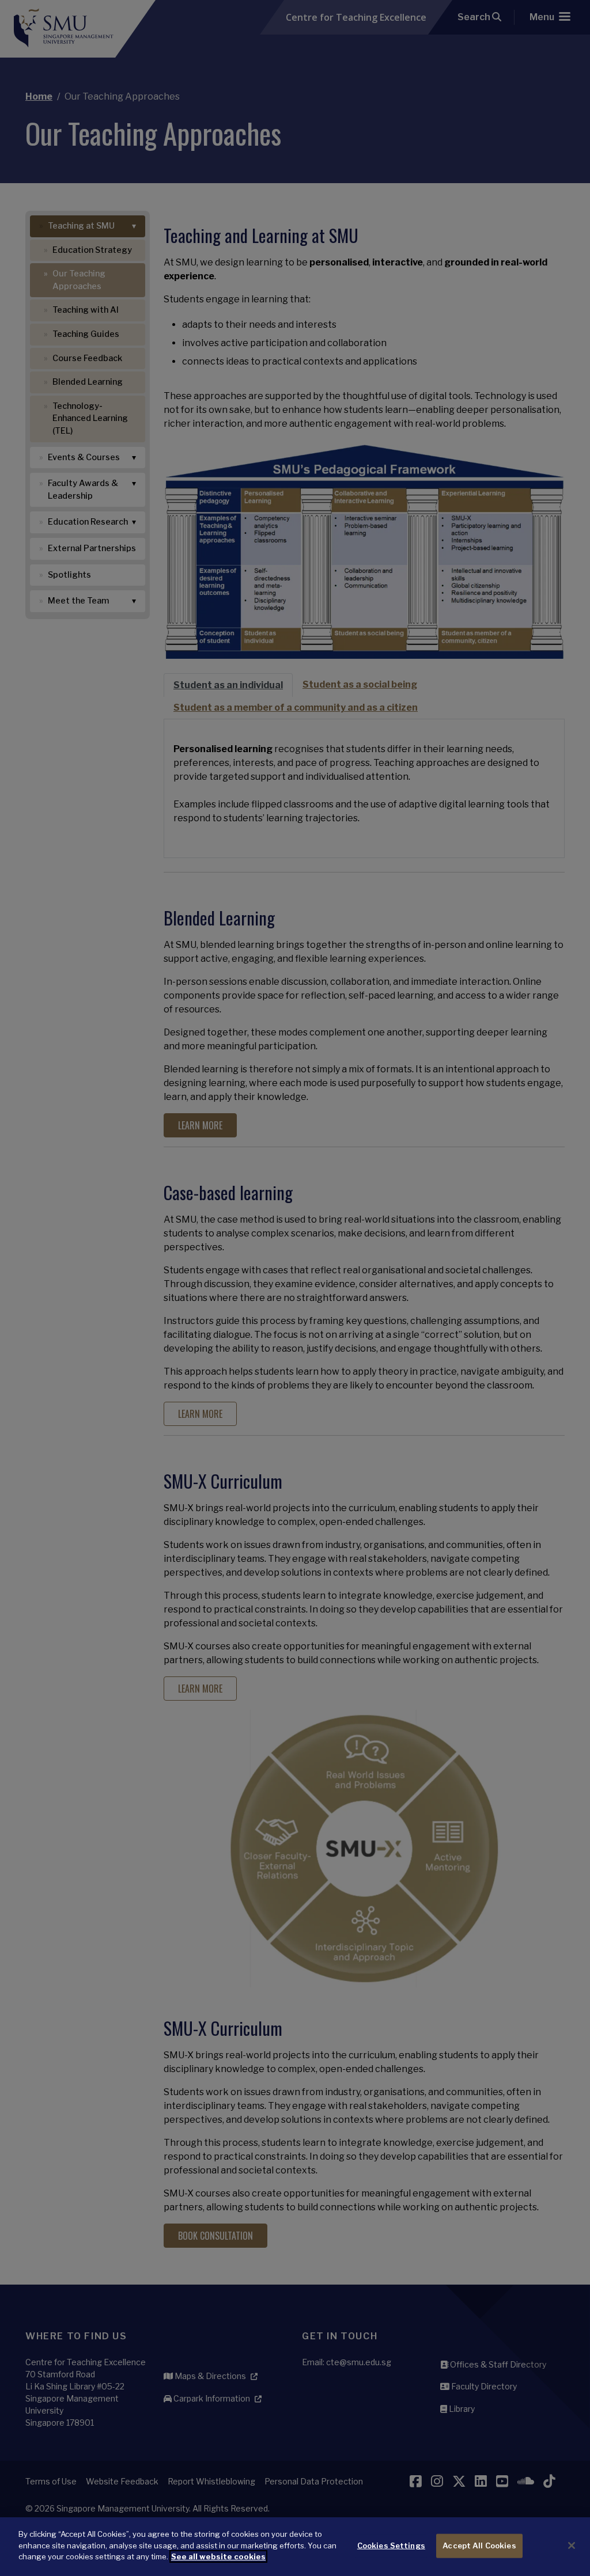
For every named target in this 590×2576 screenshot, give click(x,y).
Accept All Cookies (479, 2545)
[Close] (572, 2545)
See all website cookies (218, 2556)
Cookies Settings (391, 2545)
